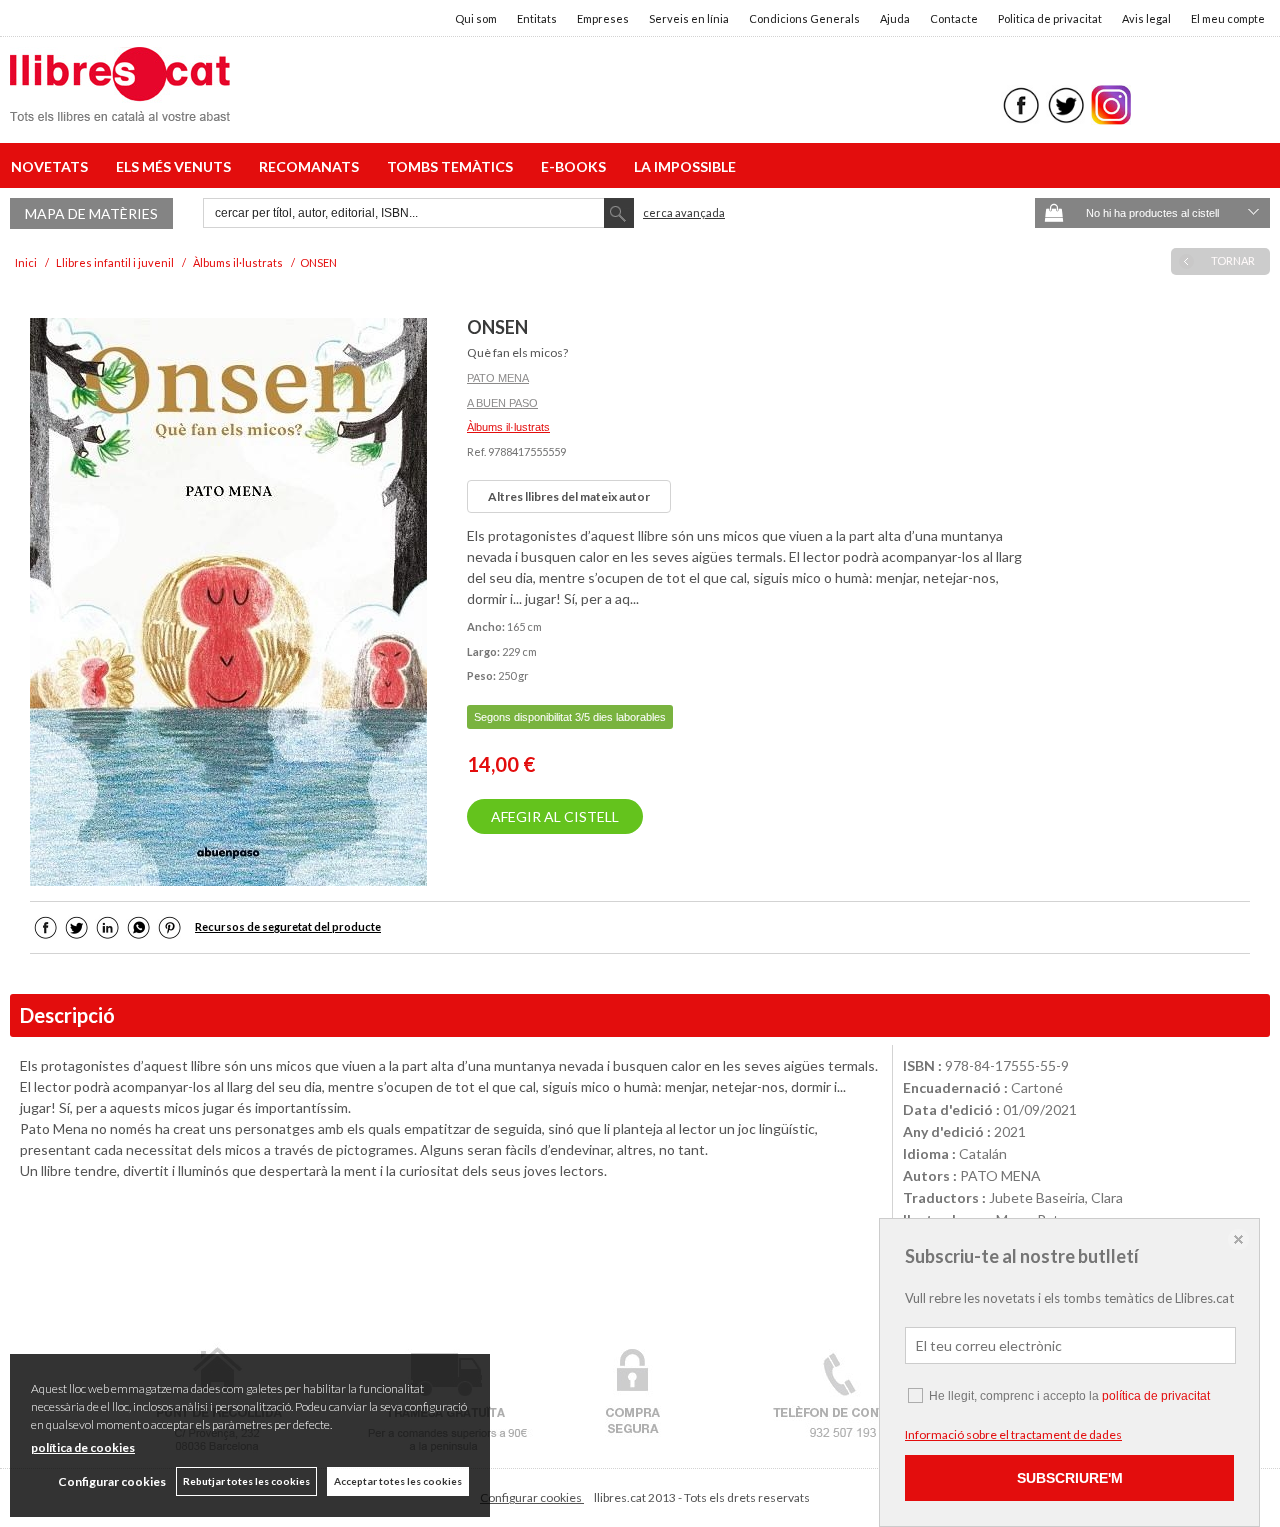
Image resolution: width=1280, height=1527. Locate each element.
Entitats (537, 18)
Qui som (476, 18)
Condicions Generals (804, 18)
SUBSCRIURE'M (1070, 1478)
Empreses (603, 18)
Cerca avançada (684, 212)
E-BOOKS (576, 166)
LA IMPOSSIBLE (685, 166)
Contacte (954, 18)
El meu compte (1228, 18)
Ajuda (895, 18)
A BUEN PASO (502, 403)
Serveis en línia (689, 18)
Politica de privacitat (1050, 18)
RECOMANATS (312, 166)
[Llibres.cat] (120, 108)
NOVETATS (52, 166)
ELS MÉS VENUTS (176, 166)
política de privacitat (1156, 1396)
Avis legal (1146, 18)
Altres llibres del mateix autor (569, 496)
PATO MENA (498, 378)
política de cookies (83, 1447)
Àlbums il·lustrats (508, 427)
